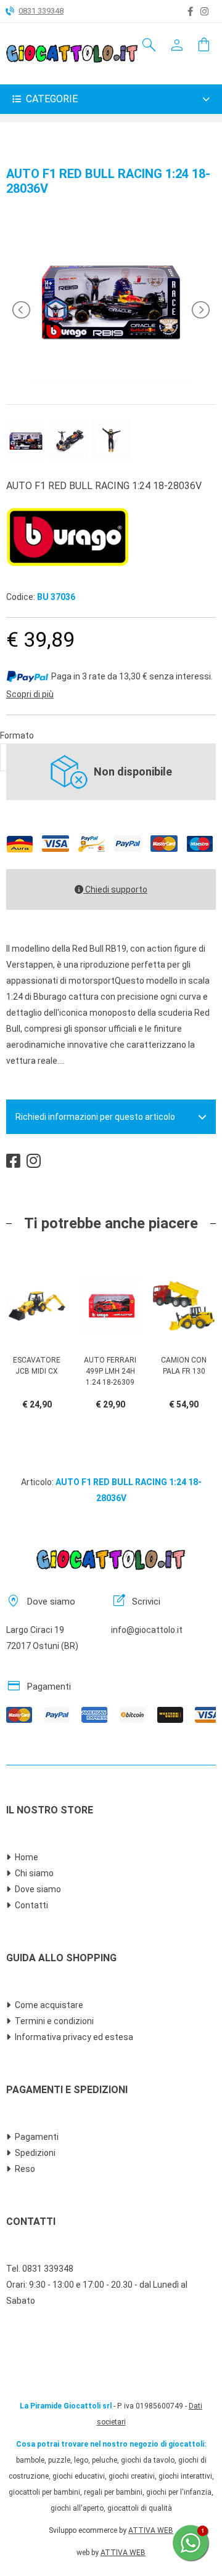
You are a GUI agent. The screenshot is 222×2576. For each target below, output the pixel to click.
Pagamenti (37, 2137)
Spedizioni (35, 2153)
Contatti (31, 1905)
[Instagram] (204, 12)
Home (27, 1857)
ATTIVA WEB (151, 2530)
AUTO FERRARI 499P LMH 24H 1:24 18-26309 (110, 1371)
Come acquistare (49, 2005)
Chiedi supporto (115, 889)
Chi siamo (34, 1873)
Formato (17, 735)
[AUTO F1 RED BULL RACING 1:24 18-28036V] (111, 378)
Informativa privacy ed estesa (74, 2037)
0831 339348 (41, 11)
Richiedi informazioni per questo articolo (95, 1117)
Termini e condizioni (54, 2021)
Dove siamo (38, 1889)
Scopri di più (30, 694)
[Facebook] (190, 12)
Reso (25, 2169)
